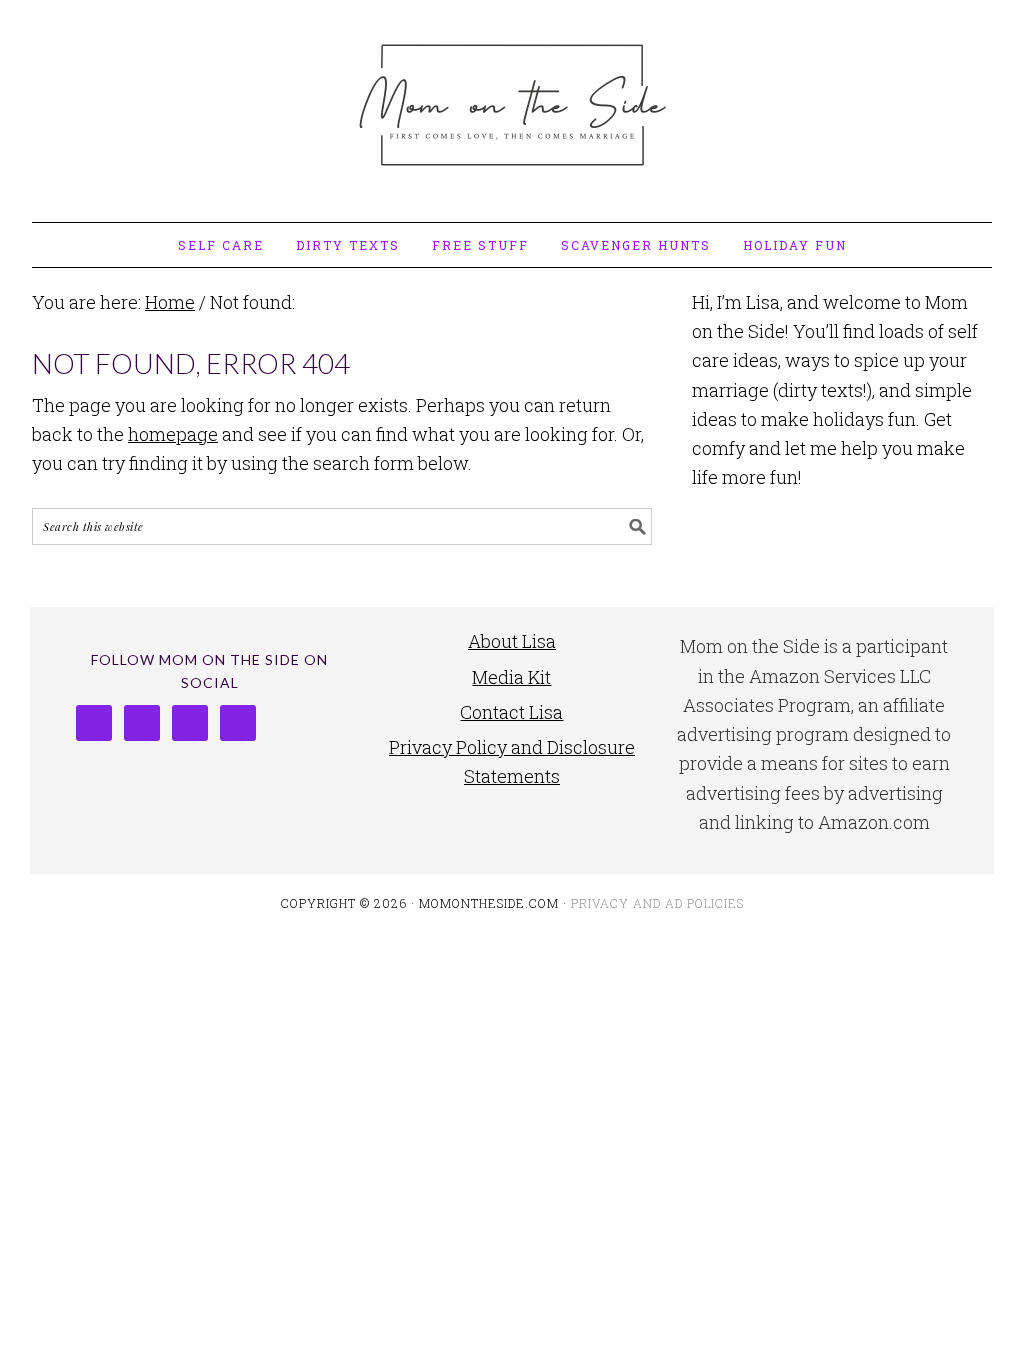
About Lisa (512, 641)
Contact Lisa (511, 712)
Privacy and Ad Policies (657, 903)
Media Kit (511, 677)
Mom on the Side (512, 102)
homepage (173, 434)
